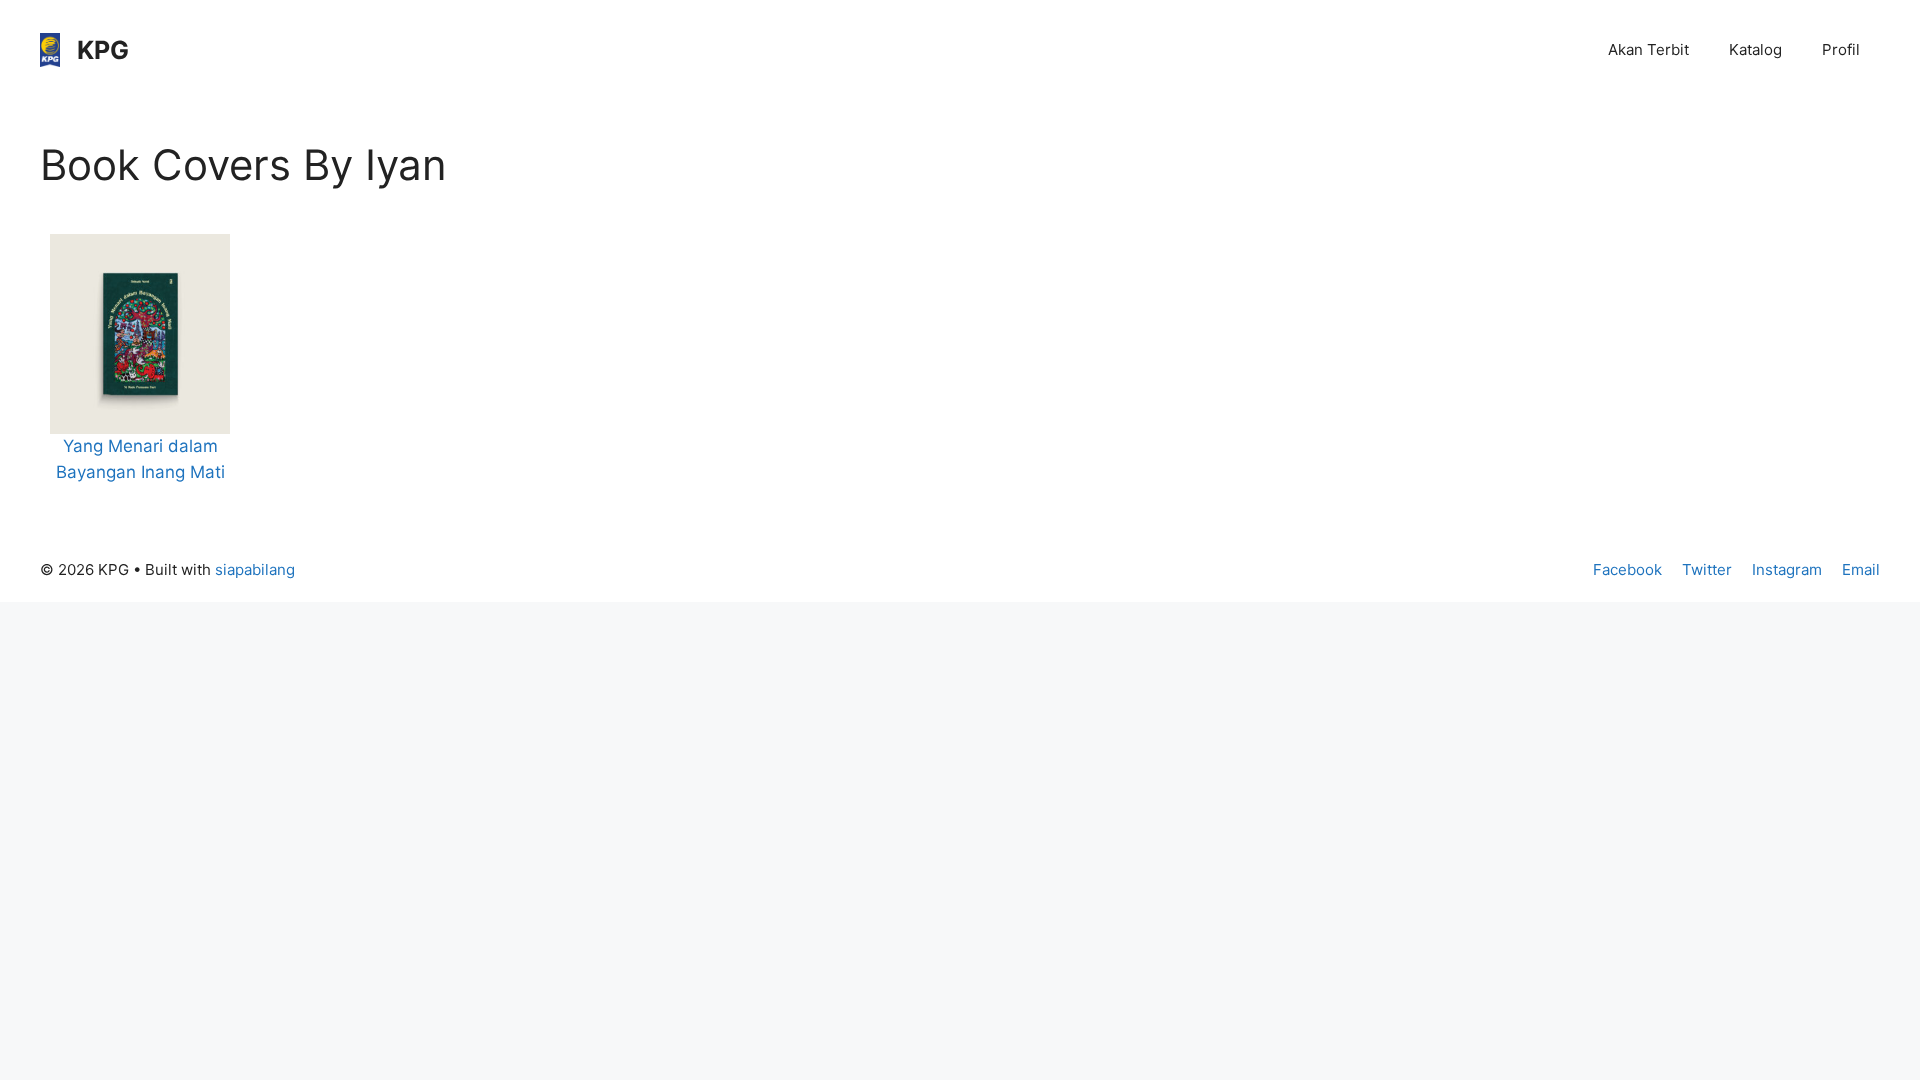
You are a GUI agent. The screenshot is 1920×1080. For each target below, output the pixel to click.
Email (1861, 569)
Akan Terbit (1648, 49)
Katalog (1755, 49)
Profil (1841, 49)
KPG (103, 50)
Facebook (1627, 569)
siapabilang (255, 569)
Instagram (1787, 569)
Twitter (1707, 569)
